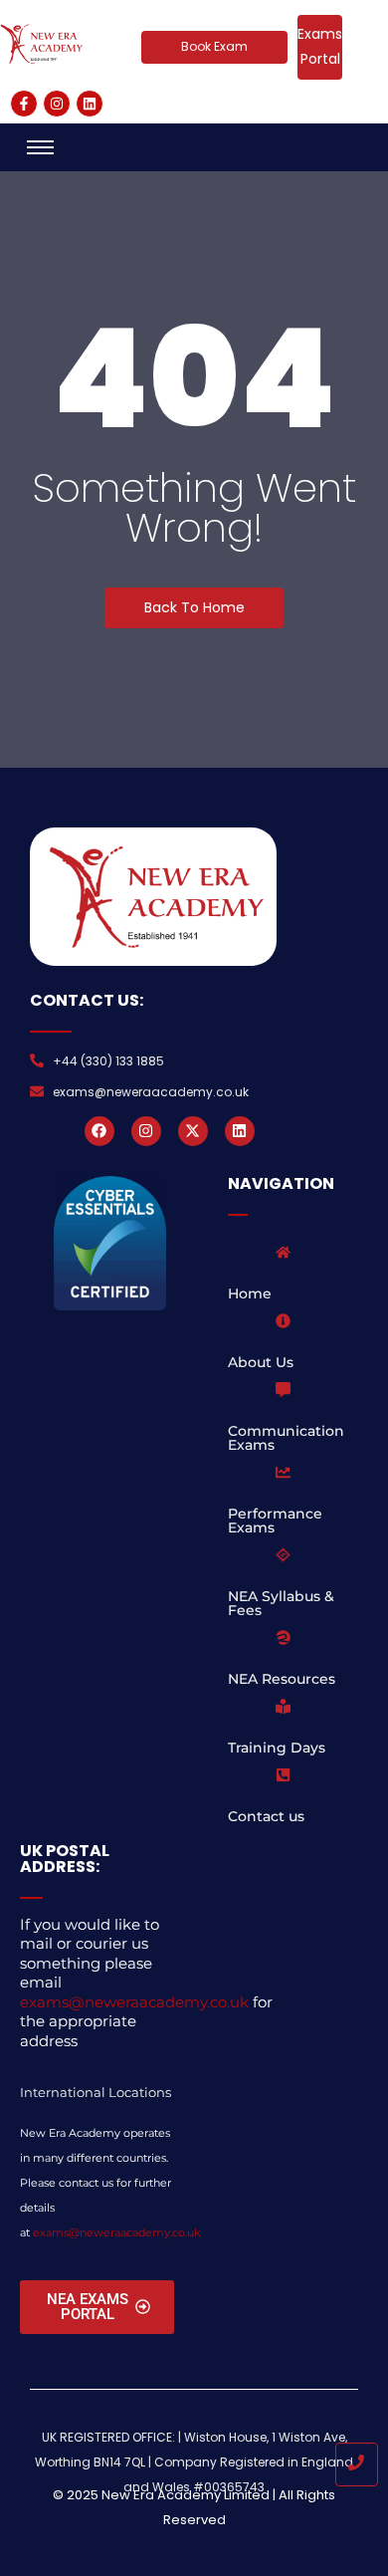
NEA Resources (282, 1679)
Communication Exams (286, 1438)
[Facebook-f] (24, 104)
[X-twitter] (193, 1131)
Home (250, 1293)
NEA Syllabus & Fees (281, 1603)
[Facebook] (99, 1131)
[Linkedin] (90, 104)
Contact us (266, 1816)
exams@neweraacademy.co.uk (134, 2002)
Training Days (277, 1748)
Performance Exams (275, 1521)
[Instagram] (57, 104)
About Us (261, 1362)
